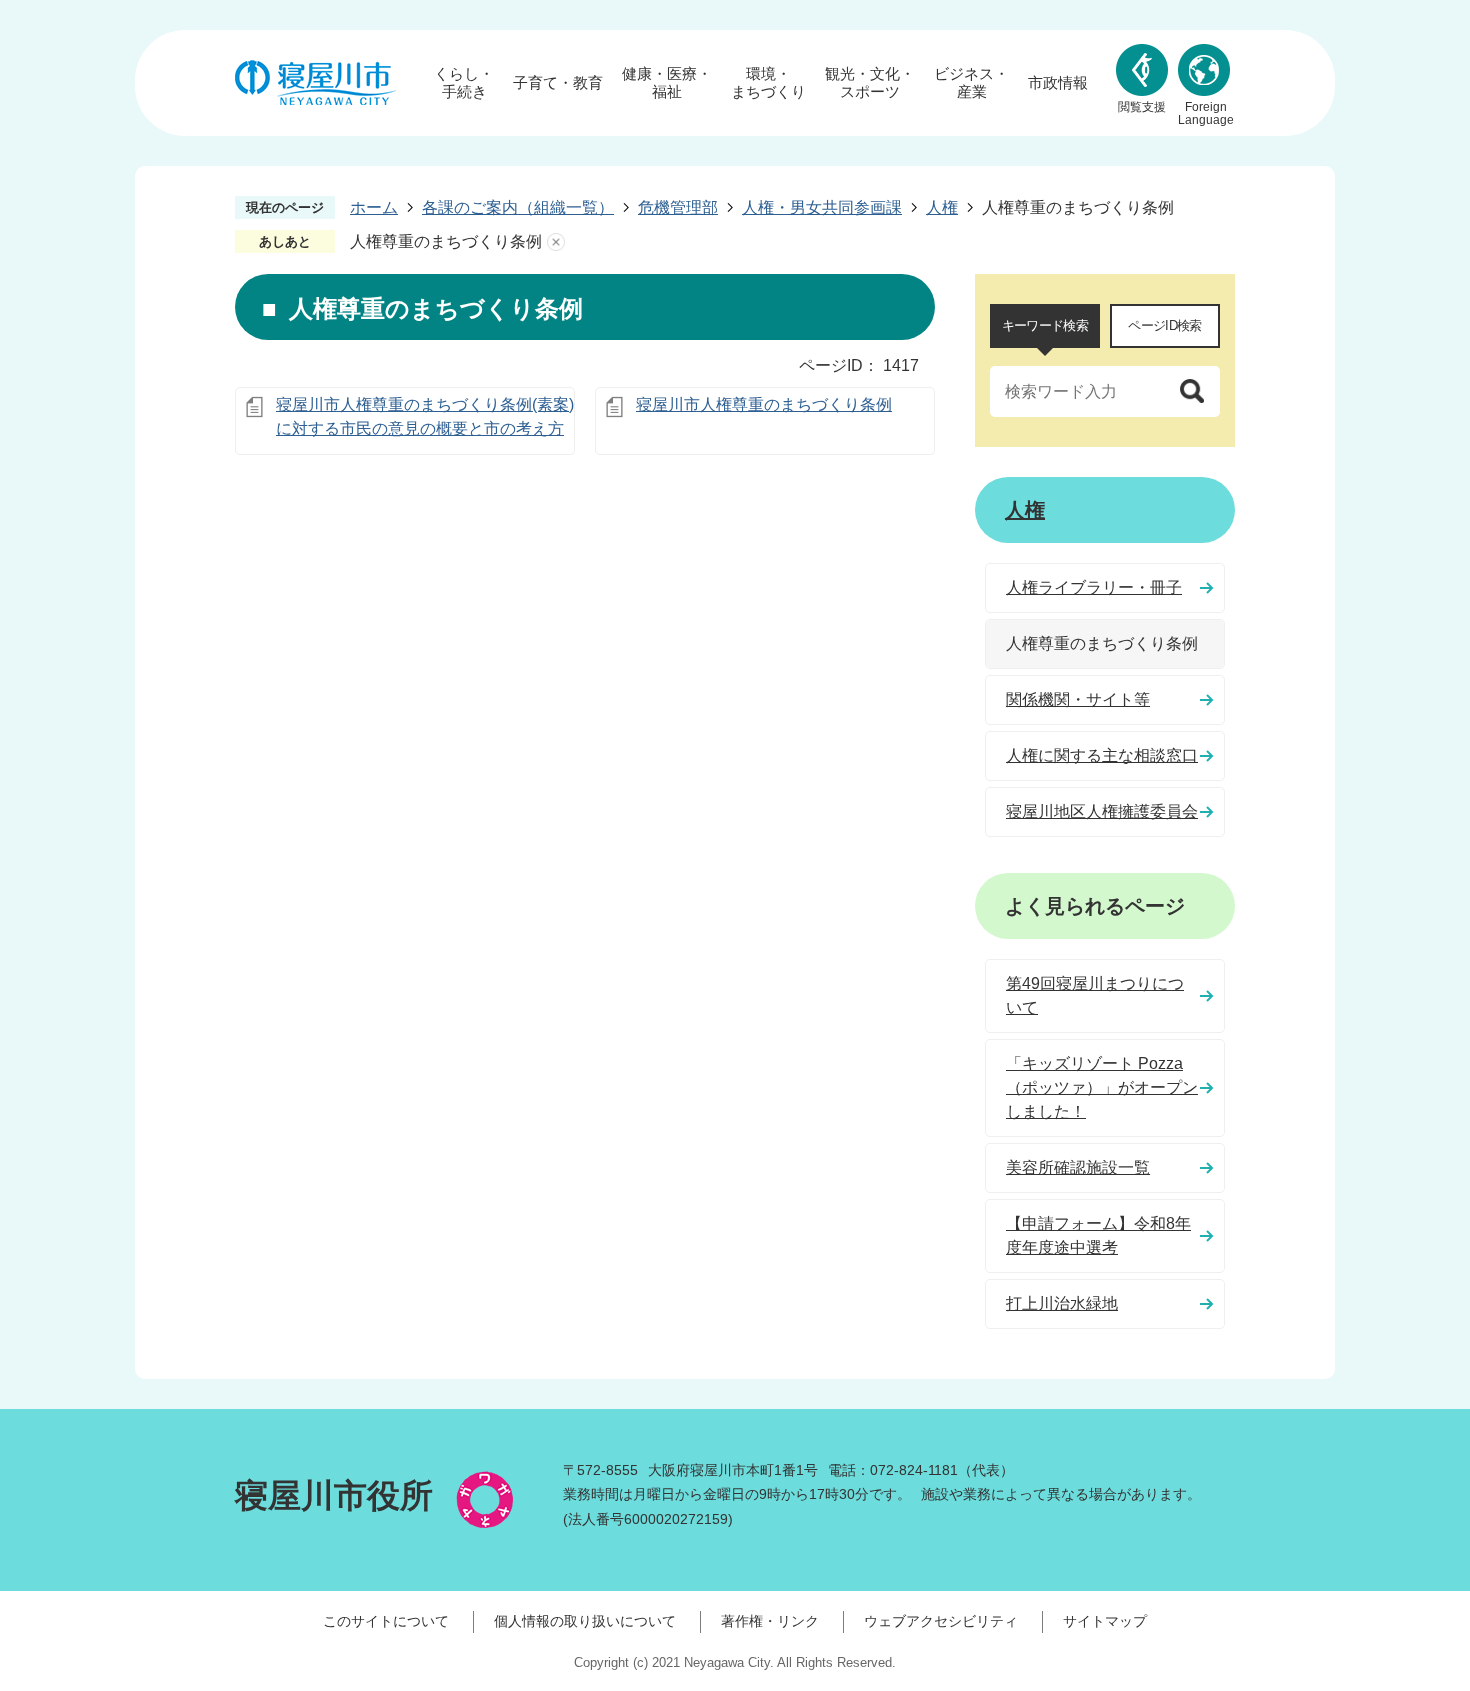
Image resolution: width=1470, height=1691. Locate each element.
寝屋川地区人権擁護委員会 (1102, 811)
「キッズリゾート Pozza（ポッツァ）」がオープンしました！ (1102, 1087)
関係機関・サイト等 (1078, 699)
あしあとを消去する (556, 242)
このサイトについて (386, 1621)
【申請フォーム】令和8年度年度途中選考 (1098, 1235)
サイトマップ (1105, 1621)
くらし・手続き (464, 82)
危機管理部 (678, 207)
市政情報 (1058, 82)
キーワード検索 (1045, 325)
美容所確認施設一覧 (1078, 1167)
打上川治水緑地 (1062, 1303)
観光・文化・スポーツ (870, 82)
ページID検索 (1164, 325)
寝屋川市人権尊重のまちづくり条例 (764, 404)
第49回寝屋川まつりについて (1095, 995)
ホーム (374, 207)
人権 (942, 207)
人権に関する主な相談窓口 (1102, 755)
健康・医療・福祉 (667, 82)
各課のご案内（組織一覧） (518, 207)
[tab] (1045, 326)
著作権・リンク (770, 1621)
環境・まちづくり (768, 82)
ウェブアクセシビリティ (941, 1621)
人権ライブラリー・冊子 (1094, 587)
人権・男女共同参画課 (822, 207)
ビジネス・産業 (971, 82)
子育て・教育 (558, 82)
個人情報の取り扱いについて (585, 1621)
